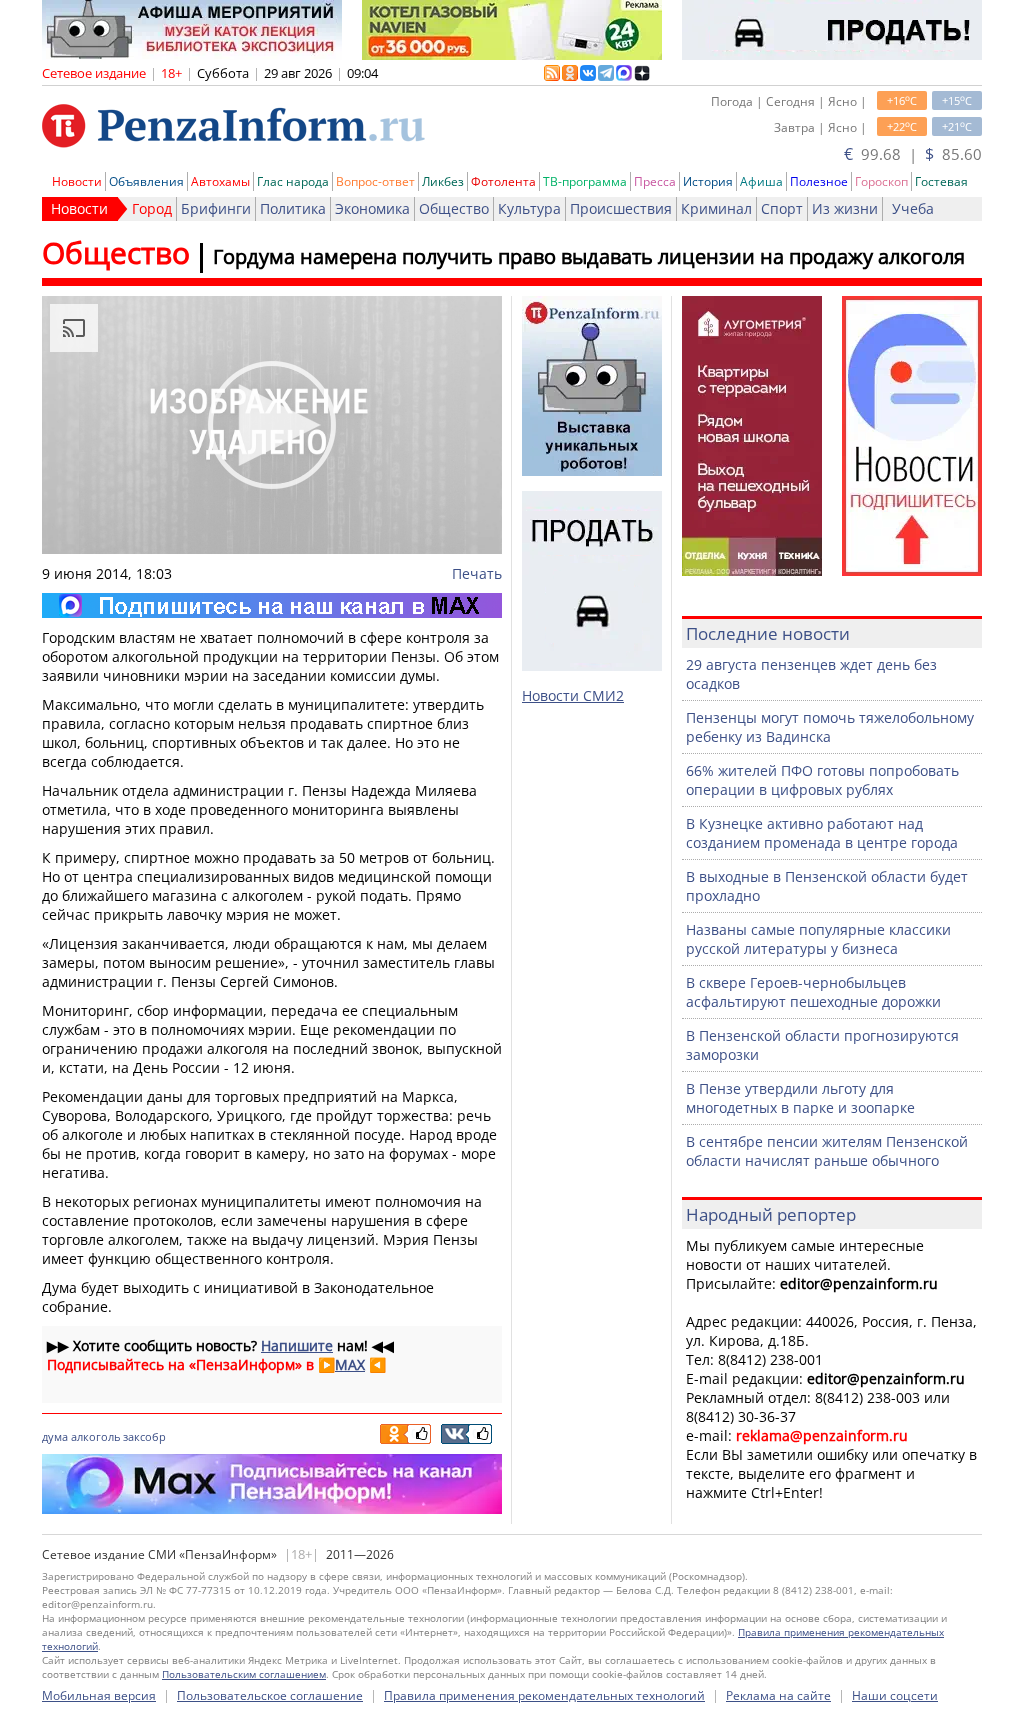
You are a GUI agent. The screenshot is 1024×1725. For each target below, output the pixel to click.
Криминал (716, 208)
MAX (350, 1364)
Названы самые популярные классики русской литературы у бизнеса (818, 939)
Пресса (655, 181)
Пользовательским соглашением (244, 1674)
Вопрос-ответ (375, 181)
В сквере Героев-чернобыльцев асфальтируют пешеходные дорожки (813, 992)
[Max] (272, 605)
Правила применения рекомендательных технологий (544, 1695)
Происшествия (621, 208)
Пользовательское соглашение (270, 1695)
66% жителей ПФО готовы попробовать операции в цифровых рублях (822, 780)
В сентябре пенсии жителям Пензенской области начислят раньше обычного (827, 1151)
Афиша (761, 181)
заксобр (144, 1436)
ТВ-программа (585, 181)
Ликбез (443, 181)
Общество (454, 208)
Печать (477, 573)
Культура (529, 208)
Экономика (372, 208)
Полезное (819, 181)
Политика (293, 208)
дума (55, 1436)
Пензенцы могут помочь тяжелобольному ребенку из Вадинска (830, 727)
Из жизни (845, 208)
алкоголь (95, 1436)
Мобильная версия (99, 1695)
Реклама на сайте (778, 1695)
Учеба (913, 208)
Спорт (782, 208)
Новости (77, 181)
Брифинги (216, 208)
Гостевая (941, 181)
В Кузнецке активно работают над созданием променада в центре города (822, 833)
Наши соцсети (895, 1695)
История (708, 181)
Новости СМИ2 (573, 695)
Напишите (297, 1345)
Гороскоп (881, 181)
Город (152, 208)
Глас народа (293, 181)
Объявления (146, 181)
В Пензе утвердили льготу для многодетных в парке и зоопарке (800, 1098)
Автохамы (220, 181)
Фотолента (503, 181)
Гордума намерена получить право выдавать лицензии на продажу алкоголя (589, 256)
